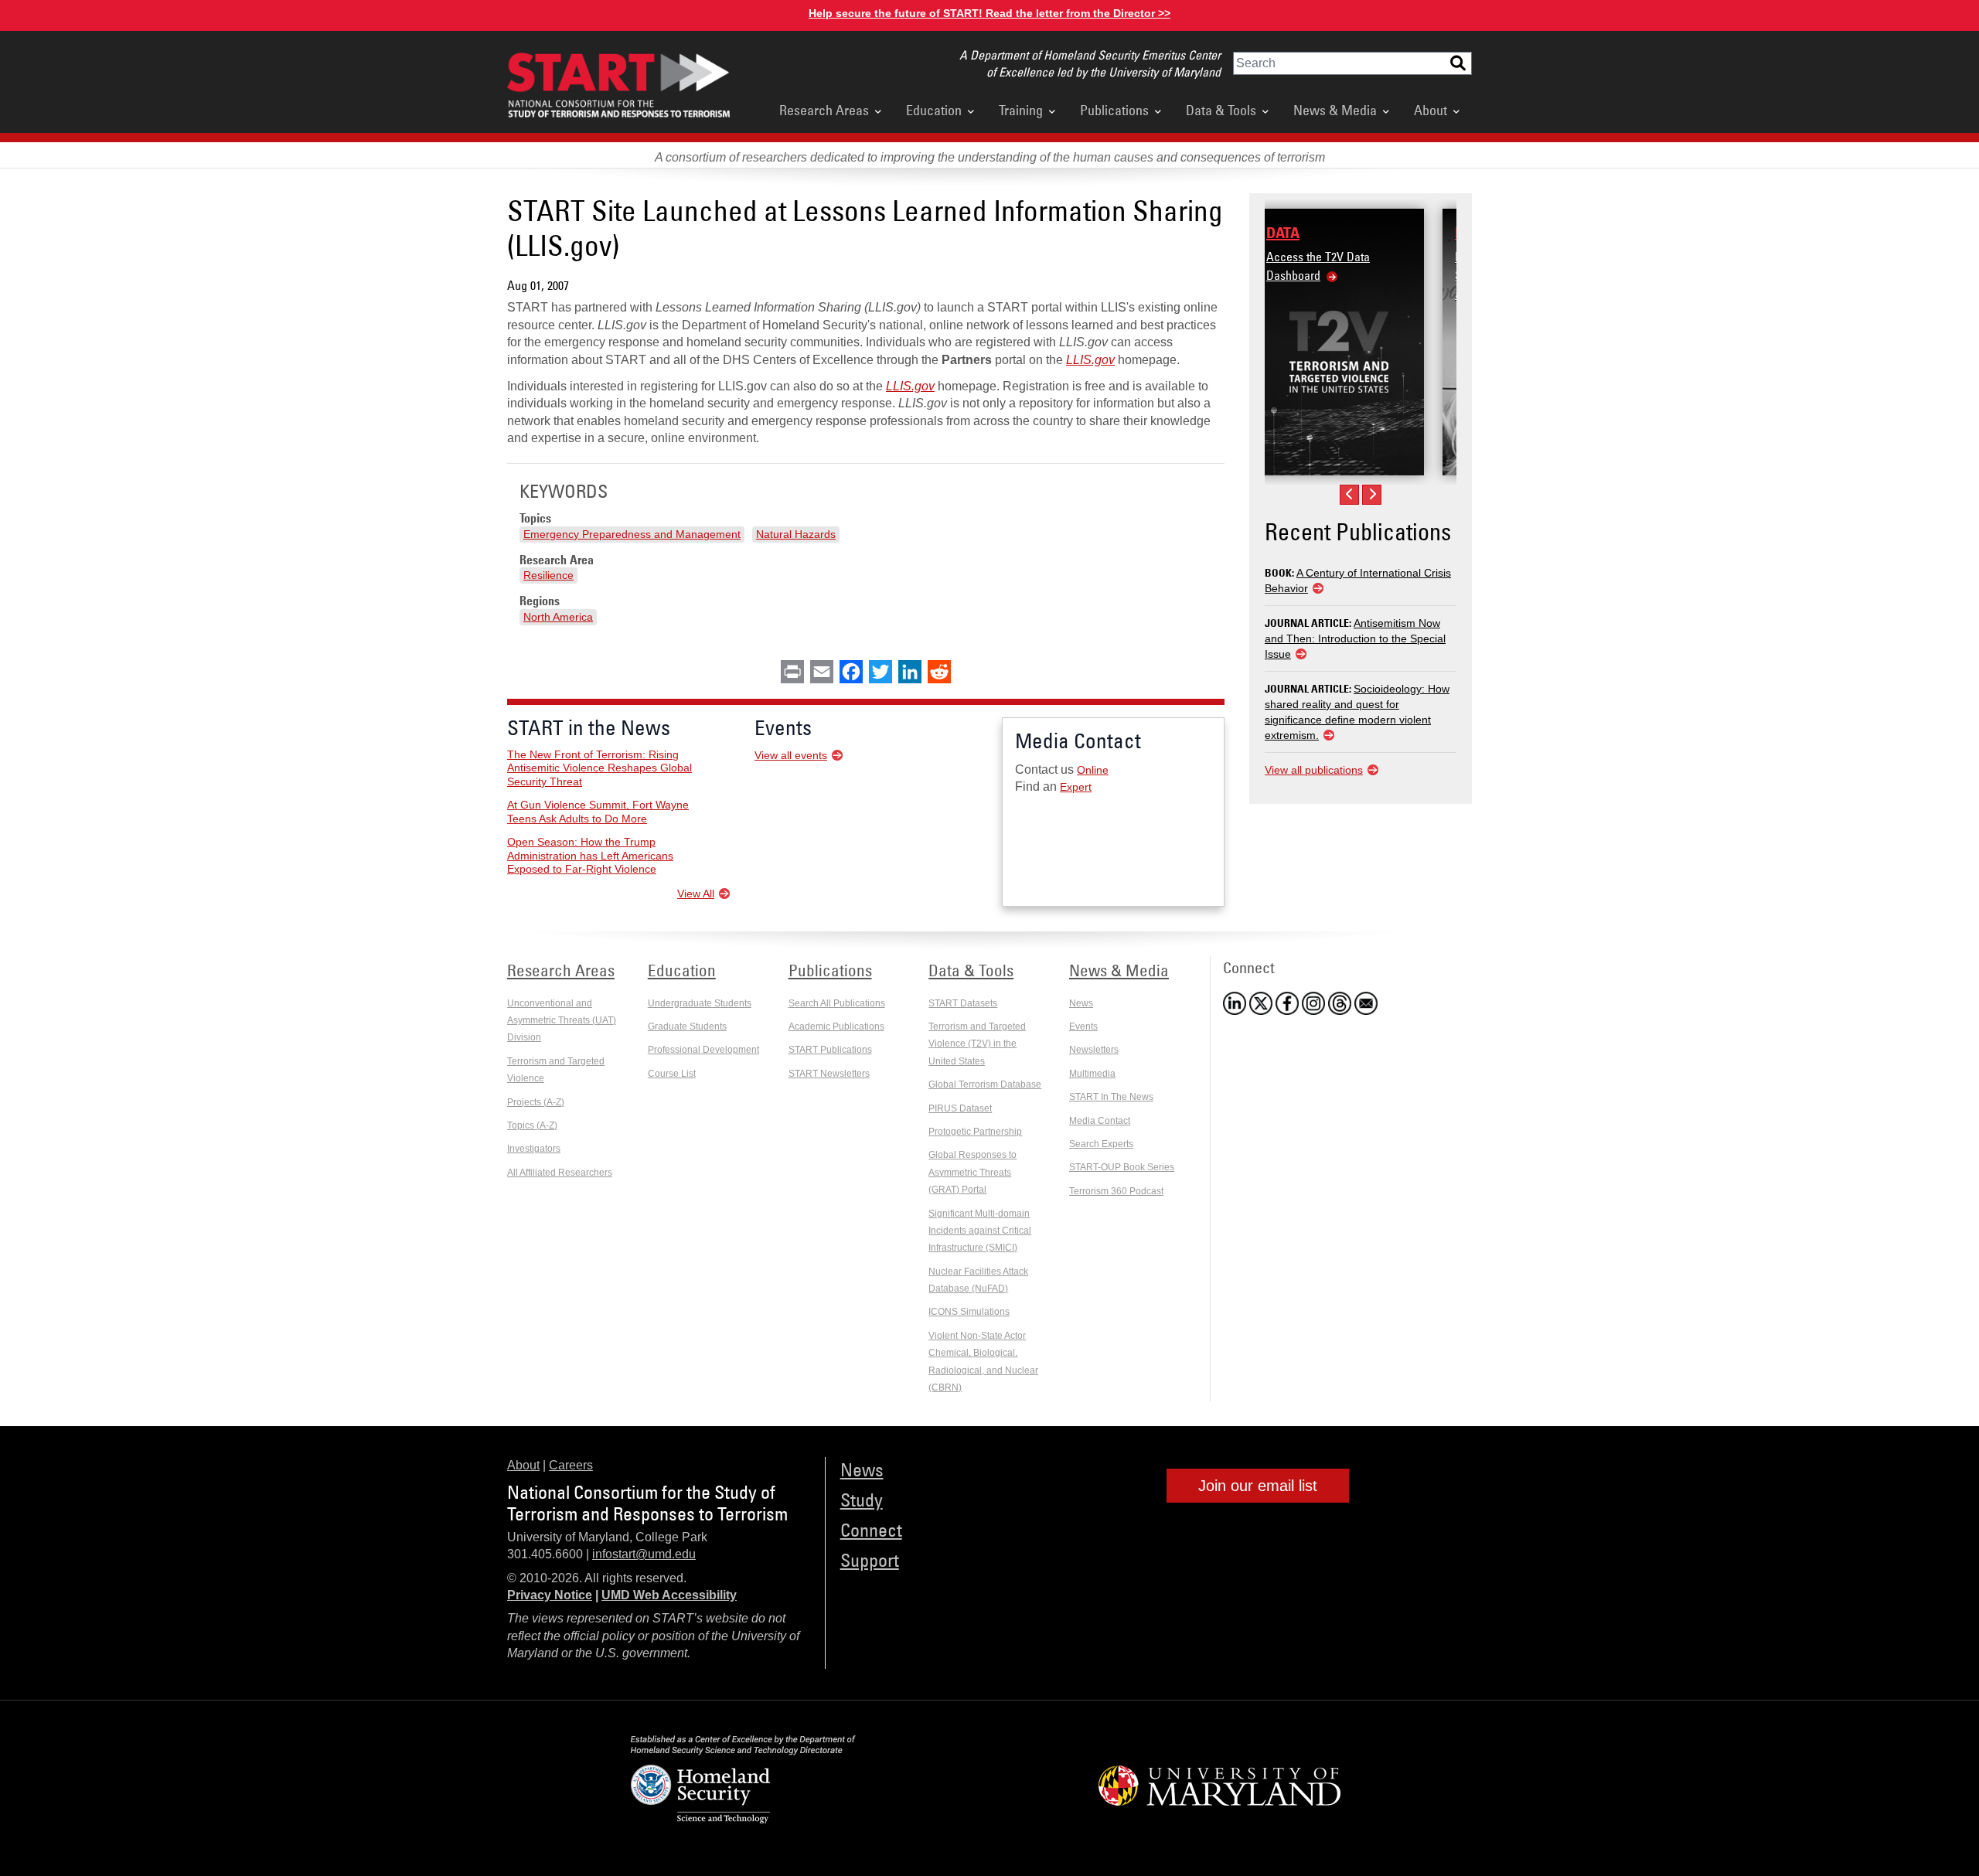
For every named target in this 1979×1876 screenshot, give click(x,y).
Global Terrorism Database (985, 1084)
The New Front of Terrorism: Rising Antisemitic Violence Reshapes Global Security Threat (599, 768)
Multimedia (1092, 1074)
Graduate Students (687, 1027)
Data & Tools (1221, 110)
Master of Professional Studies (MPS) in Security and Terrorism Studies (1351, 275)
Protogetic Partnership (975, 1132)
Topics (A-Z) (532, 1125)
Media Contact (1100, 1121)
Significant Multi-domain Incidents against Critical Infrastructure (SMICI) (980, 1231)
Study (862, 1499)
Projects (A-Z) (536, 1102)
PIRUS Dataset (960, 1108)
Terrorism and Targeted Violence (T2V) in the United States (977, 1044)
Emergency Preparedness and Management (632, 534)
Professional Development (703, 1050)
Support (870, 1559)
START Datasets (963, 1003)
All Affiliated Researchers (560, 1173)
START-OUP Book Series (1122, 1167)
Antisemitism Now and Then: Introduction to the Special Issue (1355, 638)
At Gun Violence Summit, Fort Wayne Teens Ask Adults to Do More (598, 812)
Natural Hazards (796, 534)
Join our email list (1258, 1486)
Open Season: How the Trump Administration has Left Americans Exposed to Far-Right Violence (590, 855)
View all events (791, 755)
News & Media (1335, 110)
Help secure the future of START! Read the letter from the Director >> (989, 13)
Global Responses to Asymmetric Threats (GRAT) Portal (972, 1172)
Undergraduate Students (700, 1003)
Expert (1076, 787)
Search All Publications (837, 1003)
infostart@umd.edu (644, 1554)
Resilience (548, 575)
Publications (1114, 110)
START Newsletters (829, 1074)
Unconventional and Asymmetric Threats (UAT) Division (562, 1021)
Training (1021, 110)
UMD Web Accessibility (669, 1595)
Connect (871, 1529)
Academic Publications (836, 1027)
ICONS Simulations (969, 1312)
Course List (672, 1074)
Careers (571, 1465)
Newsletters (1094, 1050)
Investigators (534, 1149)
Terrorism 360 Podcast (1116, 1191)
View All (696, 894)
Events (1083, 1027)
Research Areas (824, 110)
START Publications (830, 1050)
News (1081, 1003)
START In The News (1111, 1097)
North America (558, 617)
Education (934, 110)
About (1431, 110)
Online (1093, 770)
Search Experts (1101, 1144)
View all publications (1314, 770)
